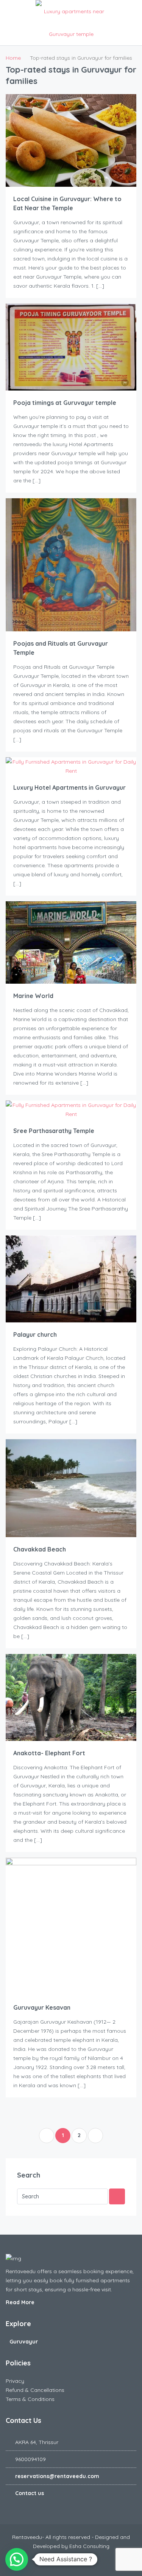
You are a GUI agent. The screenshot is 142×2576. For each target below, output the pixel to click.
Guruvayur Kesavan (42, 2007)
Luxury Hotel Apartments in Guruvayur (69, 787)
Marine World (33, 996)
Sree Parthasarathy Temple (54, 1131)
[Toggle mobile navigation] (10, 11)
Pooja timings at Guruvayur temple (65, 403)
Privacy (15, 2381)
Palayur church (35, 1334)
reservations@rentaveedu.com (57, 2476)
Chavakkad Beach (40, 1549)
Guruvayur (24, 2342)
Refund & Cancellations (35, 2390)
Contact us (30, 2493)
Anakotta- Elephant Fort (49, 1753)
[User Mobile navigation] (132, 11)
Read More (21, 2302)
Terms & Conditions (30, 2399)
